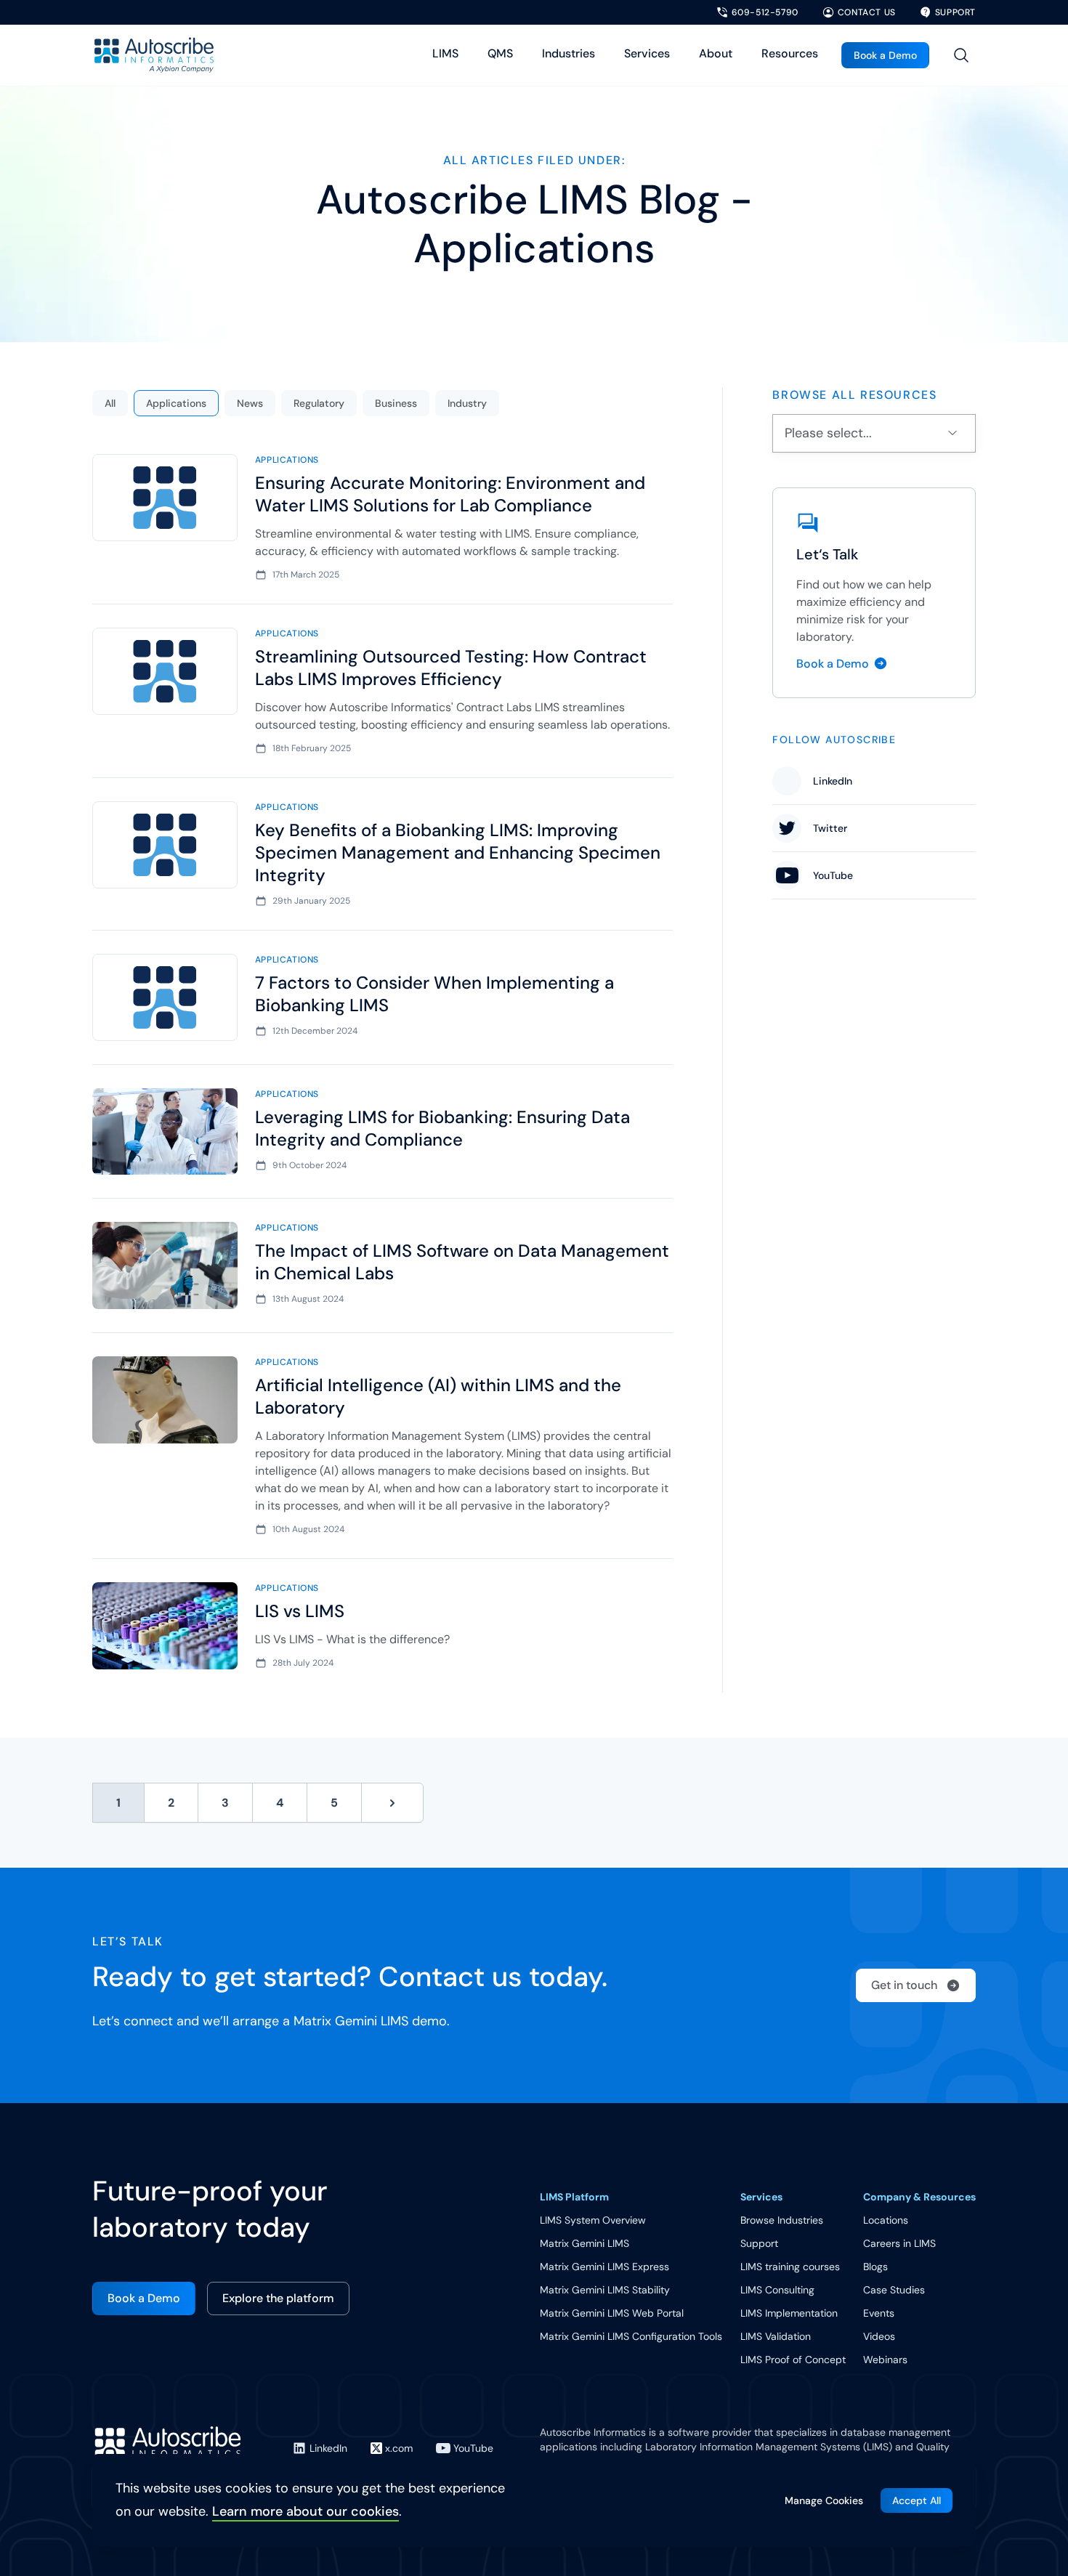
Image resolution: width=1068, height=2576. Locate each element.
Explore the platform (278, 2298)
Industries (569, 53)
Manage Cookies (824, 2500)
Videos (879, 2336)
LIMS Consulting (777, 2290)
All (110, 403)
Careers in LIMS (899, 2243)
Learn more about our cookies (306, 2511)
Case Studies (894, 2290)
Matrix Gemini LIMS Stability (605, 2290)
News (250, 403)
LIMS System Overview (593, 2220)
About (716, 53)
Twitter (830, 828)
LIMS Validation (776, 2336)
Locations (886, 2220)
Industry (467, 403)
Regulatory (319, 403)
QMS (500, 53)
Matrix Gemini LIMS (584, 2243)
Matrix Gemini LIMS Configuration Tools (631, 2336)
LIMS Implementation (789, 2313)
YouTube (833, 875)
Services (647, 53)
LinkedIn (833, 781)
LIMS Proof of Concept (793, 2360)
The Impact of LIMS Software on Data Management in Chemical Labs (462, 1262)
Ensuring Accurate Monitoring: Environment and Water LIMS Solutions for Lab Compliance (450, 494)
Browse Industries (782, 2220)
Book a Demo (885, 55)
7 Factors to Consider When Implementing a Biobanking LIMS (434, 994)
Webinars (885, 2360)
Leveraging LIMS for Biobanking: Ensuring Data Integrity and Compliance (442, 1128)
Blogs (875, 2267)
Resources (790, 53)
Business (396, 403)
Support (759, 2243)
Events (879, 2313)
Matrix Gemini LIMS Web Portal (612, 2313)
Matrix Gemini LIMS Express (604, 2267)
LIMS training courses (790, 2267)
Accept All (917, 2500)
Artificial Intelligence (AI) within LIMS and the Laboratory (438, 1396)
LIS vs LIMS (300, 1611)
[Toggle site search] (961, 55)
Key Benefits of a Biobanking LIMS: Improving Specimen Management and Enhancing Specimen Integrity (458, 852)
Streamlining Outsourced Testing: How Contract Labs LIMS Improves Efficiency (451, 668)
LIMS (445, 53)
